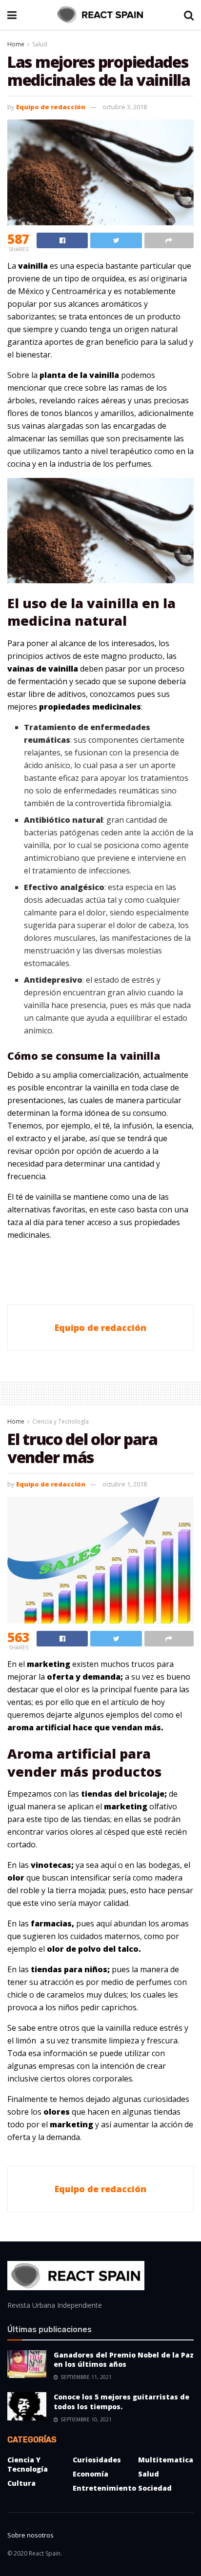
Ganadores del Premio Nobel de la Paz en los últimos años (124, 2360)
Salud (40, 44)
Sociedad (155, 2488)
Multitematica (166, 2460)
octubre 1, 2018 (125, 1484)
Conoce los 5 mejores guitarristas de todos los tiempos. (121, 2402)
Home (16, 44)
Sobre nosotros (30, 2535)
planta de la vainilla (79, 375)
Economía (90, 2474)
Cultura (21, 2483)
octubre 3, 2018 (125, 107)
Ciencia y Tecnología (60, 1421)
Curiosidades (97, 2460)
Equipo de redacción (51, 107)
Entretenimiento (104, 2488)
